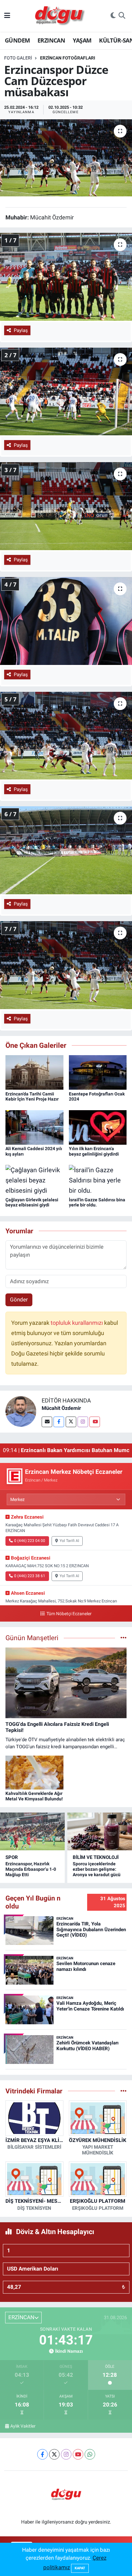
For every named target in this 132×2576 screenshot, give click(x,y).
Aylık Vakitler (23, 2426)
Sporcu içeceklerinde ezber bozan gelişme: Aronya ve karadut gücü (97, 1869)
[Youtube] (95, 1422)
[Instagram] (83, 1422)
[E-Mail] (47, 1422)
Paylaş (21, 330)
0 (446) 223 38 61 (30, 1576)
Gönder (19, 1300)
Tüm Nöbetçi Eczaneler (69, 1614)
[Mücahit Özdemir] (21, 1411)
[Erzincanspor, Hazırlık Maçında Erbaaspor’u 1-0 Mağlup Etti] (32, 1831)
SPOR (12, 1857)
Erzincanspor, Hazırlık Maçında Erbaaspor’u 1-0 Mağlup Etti (31, 1869)
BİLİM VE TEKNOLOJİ (96, 1857)
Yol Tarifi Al (69, 1541)
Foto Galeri (18, 58)
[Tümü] (124, 2091)
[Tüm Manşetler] (124, 1638)
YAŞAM (82, 40)
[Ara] (122, 16)
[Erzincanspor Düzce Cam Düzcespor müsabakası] (66, 158)
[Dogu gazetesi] (60, 16)
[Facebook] (59, 1422)
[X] (54, 2454)
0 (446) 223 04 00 (30, 1541)
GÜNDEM (17, 40)
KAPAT (80, 2568)
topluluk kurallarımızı (77, 1323)
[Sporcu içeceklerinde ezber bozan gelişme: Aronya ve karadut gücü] (100, 1831)
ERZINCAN (51, 40)
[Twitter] (71, 1422)
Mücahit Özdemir (61, 1408)
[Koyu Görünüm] (113, 16)
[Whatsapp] (90, 2454)
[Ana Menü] (7, 16)
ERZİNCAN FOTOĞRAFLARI (68, 58)
